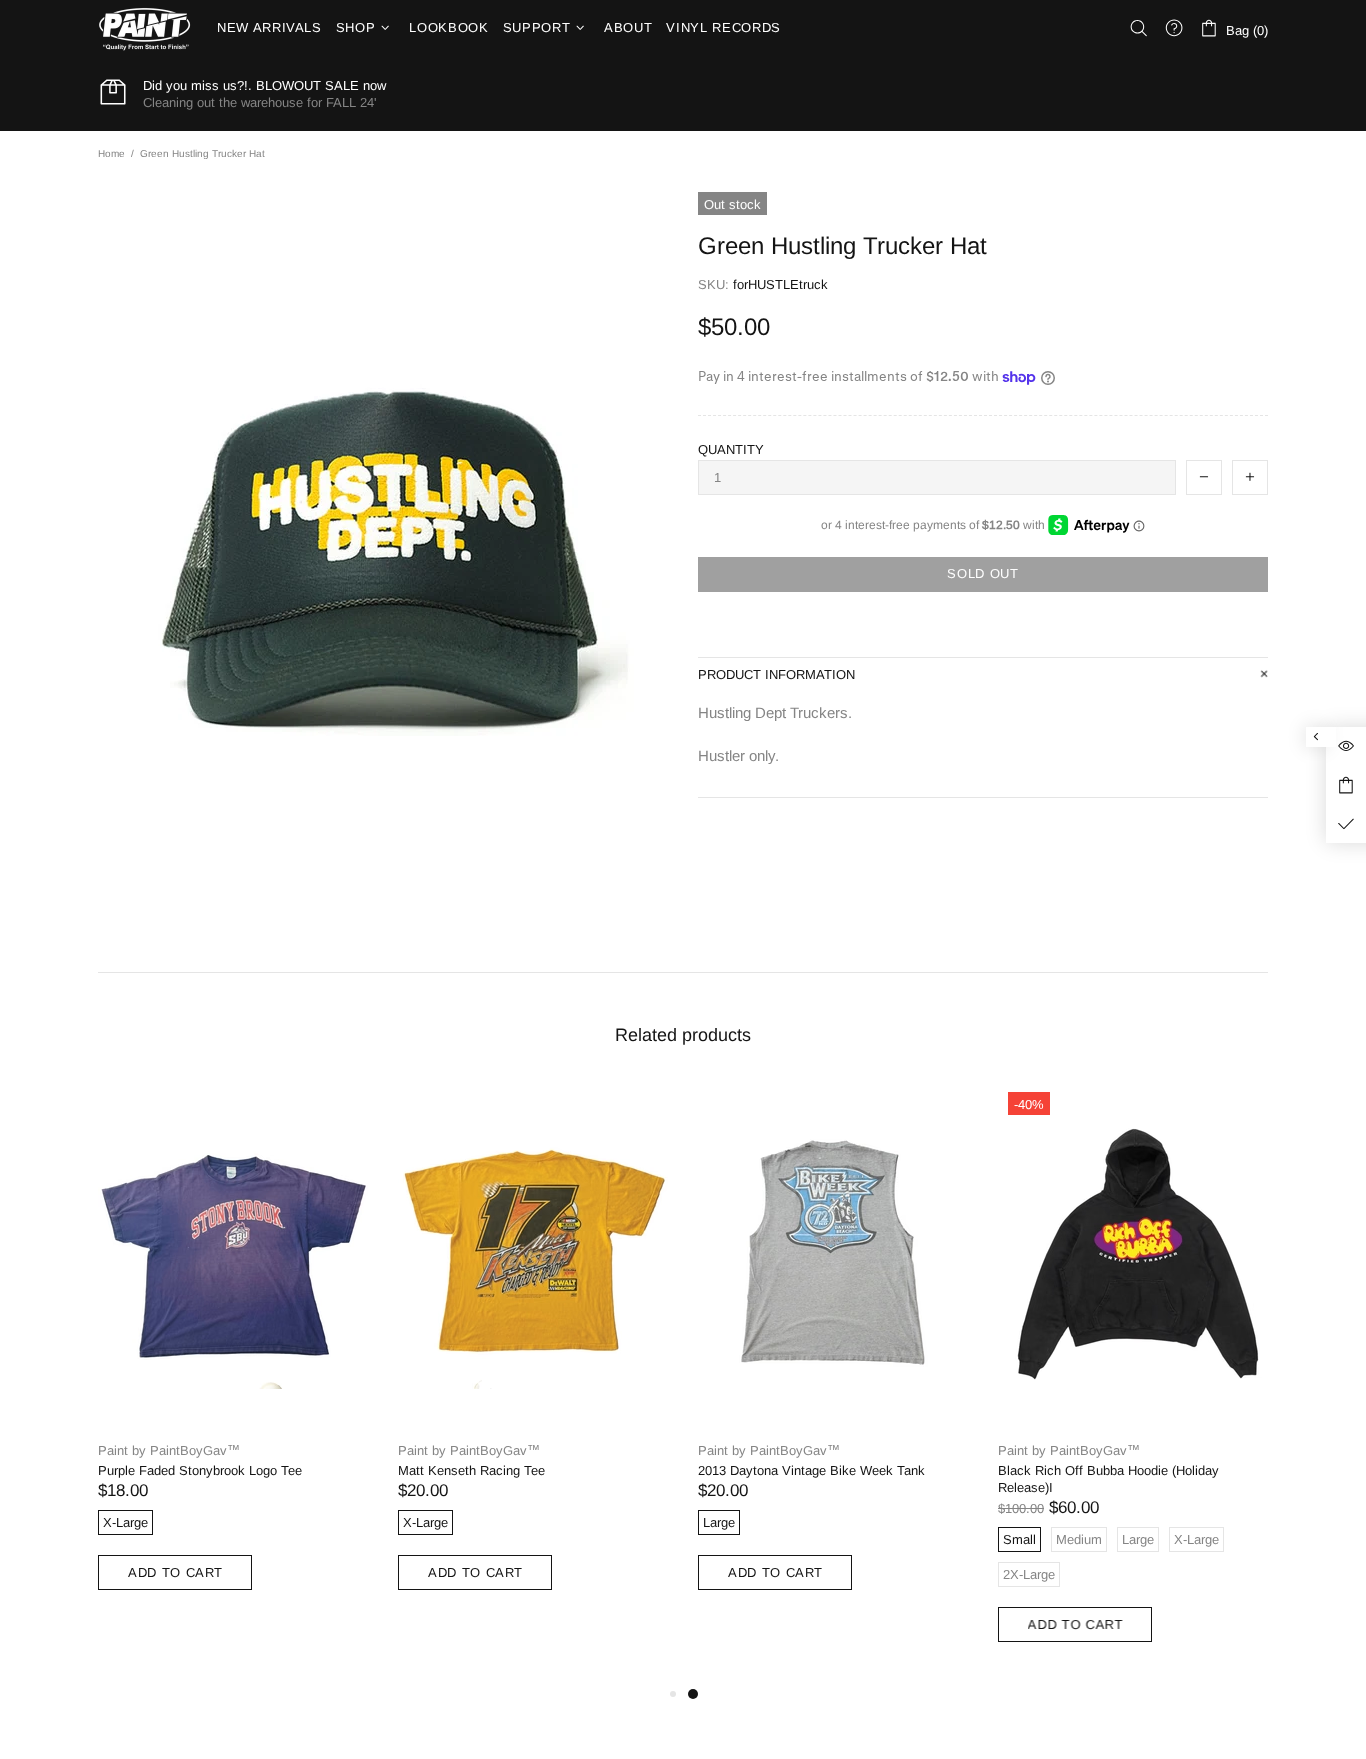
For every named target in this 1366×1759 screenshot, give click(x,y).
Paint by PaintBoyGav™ (169, 1450)
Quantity (731, 449)
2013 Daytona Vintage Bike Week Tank (811, 1470)
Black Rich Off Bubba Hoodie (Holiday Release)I (1108, 1479)
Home (111, 153)
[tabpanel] (833, 1356)
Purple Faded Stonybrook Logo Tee (200, 1470)
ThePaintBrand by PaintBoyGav (145, 28)
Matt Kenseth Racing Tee (471, 1470)
